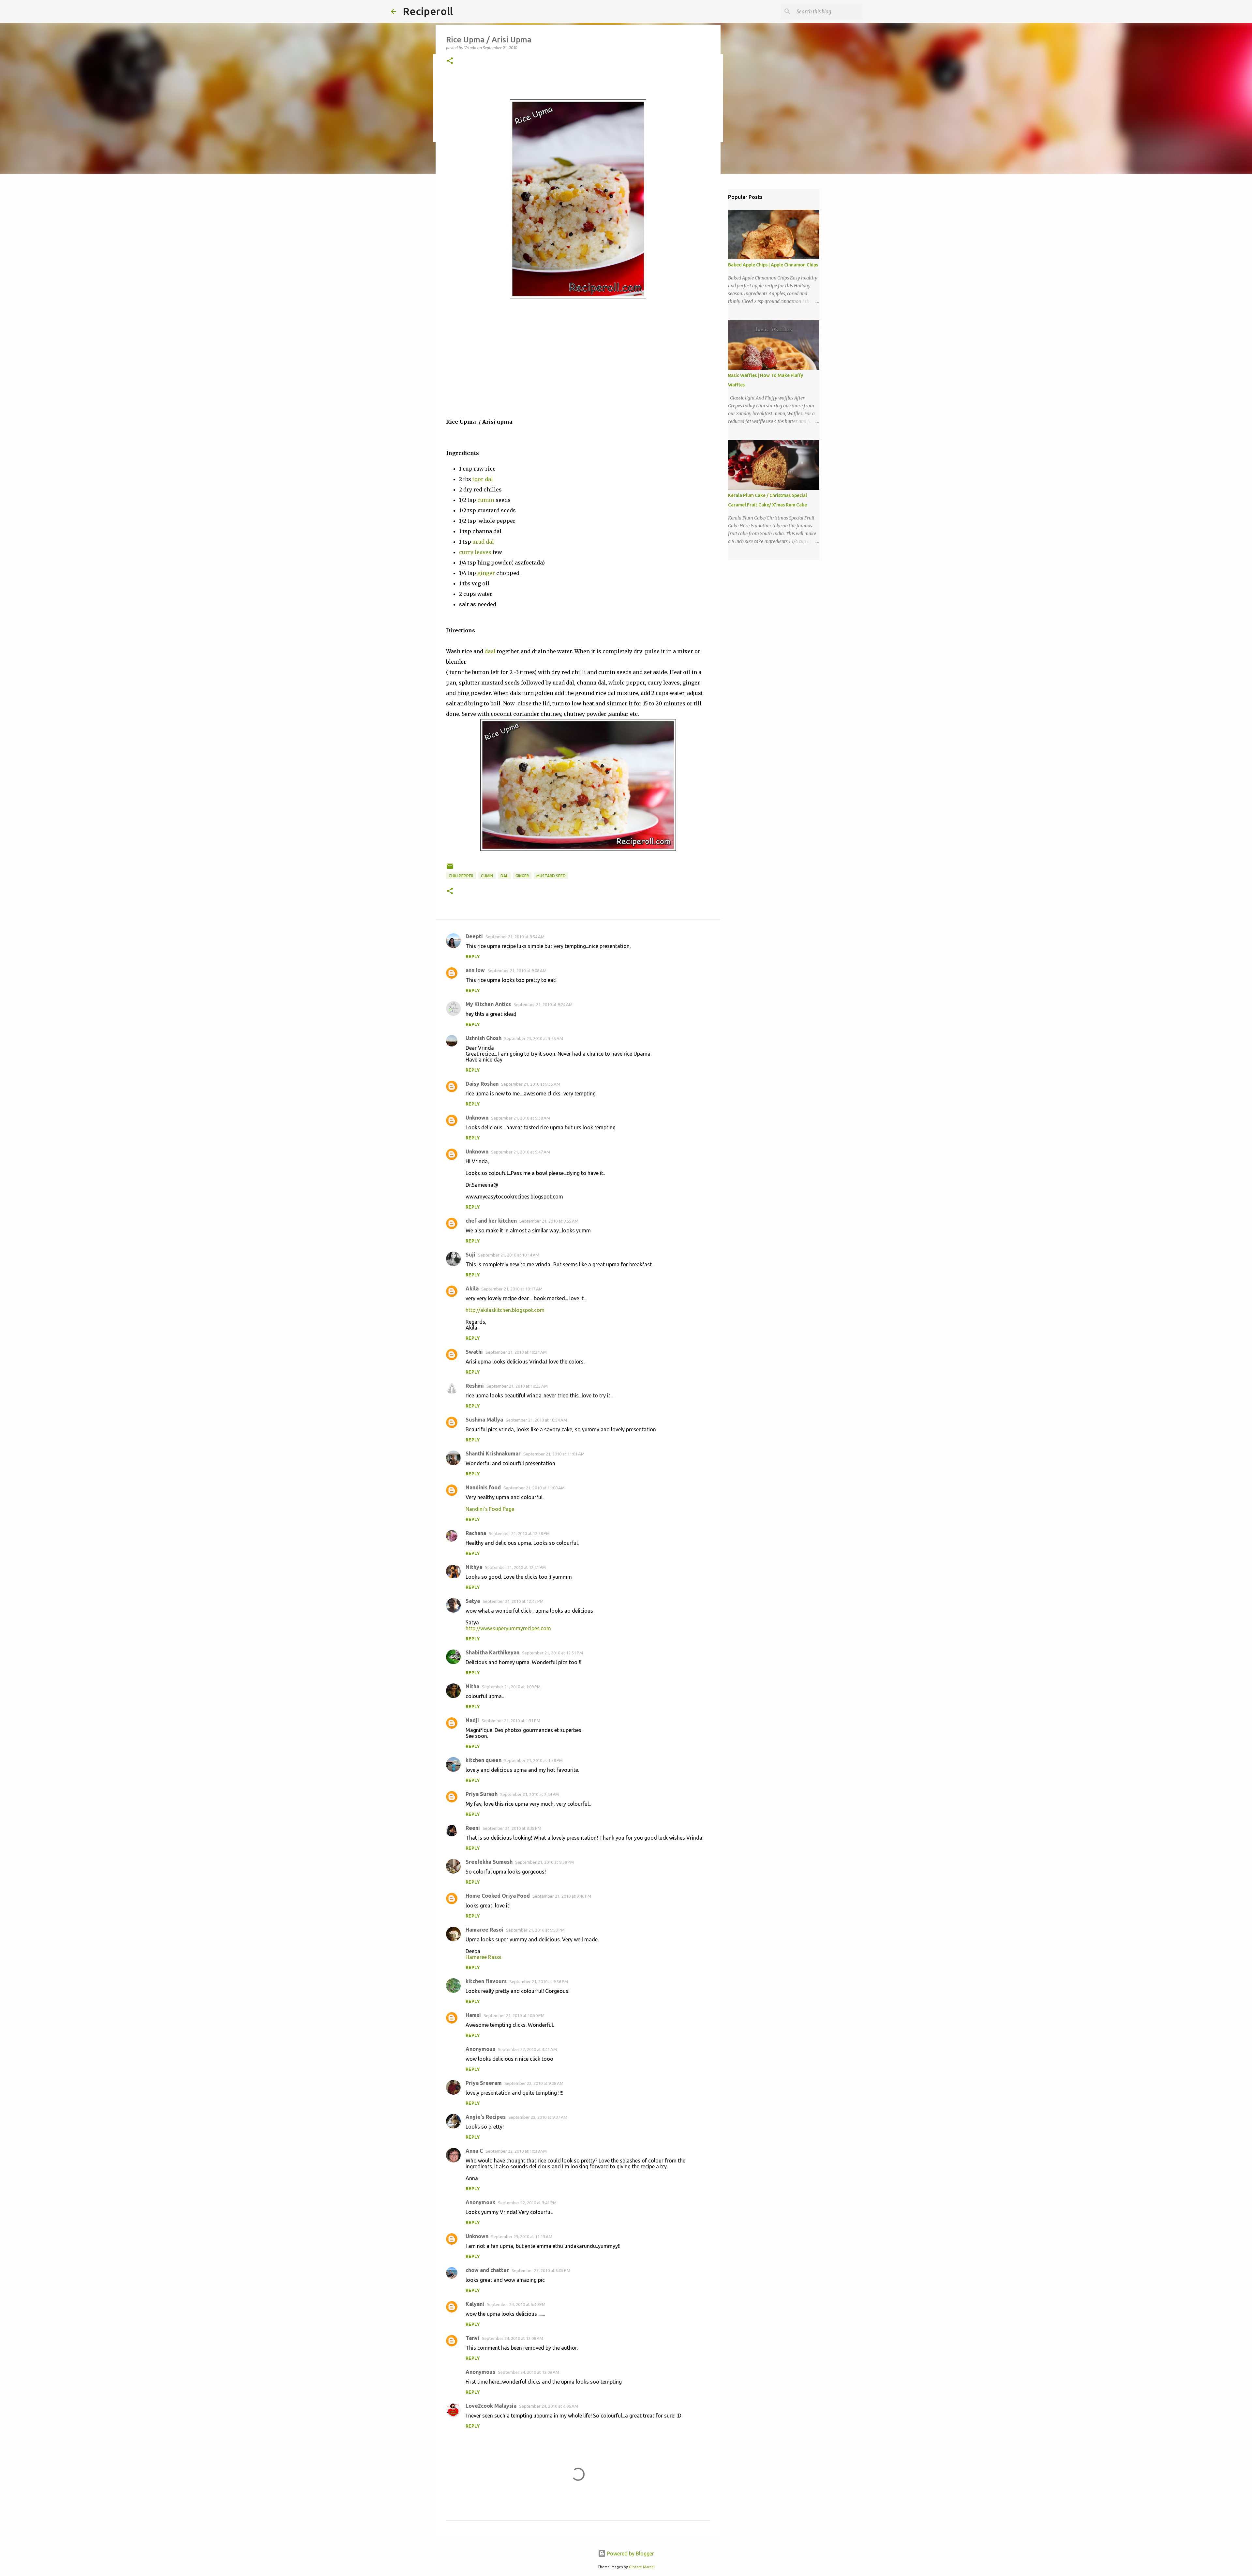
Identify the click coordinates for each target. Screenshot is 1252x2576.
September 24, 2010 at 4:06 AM (549, 2406)
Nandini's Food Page (490, 1509)
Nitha (472, 1686)
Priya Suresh (482, 1794)
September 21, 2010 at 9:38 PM (544, 1862)
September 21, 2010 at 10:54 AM (536, 1420)
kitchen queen (484, 1760)
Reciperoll (428, 11)
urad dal (483, 542)
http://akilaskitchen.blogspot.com (505, 1310)
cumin (486, 500)
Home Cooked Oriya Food (498, 1896)
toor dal (483, 479)
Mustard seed (551, 876)
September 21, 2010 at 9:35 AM (534, 1038)
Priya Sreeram (484, 2083)
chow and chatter (487, 2270)
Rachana (476, 1533)
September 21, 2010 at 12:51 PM (552, 1653)
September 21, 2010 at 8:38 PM (512, 1828)
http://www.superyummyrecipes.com (508, 1628)
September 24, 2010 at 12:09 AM (529, 2372)
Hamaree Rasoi (484, 1930)
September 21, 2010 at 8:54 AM (515, 937)
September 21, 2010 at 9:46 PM (562, 1896)
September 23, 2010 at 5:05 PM (541, 2270)
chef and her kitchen (491, 1221)
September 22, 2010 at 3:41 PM (527, 2203)
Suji (470, 1255)
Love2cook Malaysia (491, 2406)
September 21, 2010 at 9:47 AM (521, 1152)
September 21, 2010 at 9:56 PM (539, 1981)
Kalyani (475, 2304)
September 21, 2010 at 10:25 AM (517, 1386)
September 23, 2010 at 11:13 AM (522, 2237)
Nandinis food (483, 1487)
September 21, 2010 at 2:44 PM (529, 1794)
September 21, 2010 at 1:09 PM (511, 1687)
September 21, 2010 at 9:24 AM (543, 1004)
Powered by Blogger (630, 2553)
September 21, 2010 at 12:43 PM (513, 1601)
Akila (472, 1288)
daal (490, 651)
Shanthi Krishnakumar (493, 1454)
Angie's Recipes (486, 2117)
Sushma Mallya (484, 1420)
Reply (473, 957)
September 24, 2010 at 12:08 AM (513, 2338)
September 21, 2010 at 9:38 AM (521, 1118)
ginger (486, 573)
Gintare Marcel (642, 2567)
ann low (475, 970)
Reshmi (475, 1386)
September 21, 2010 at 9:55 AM (549, 1221)
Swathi (474, 1352)
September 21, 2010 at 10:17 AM (512, 1289)
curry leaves (475, 552)
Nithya (474, 1567)
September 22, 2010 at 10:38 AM (516, 2151)
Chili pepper (461, 876)
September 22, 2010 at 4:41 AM (527, 2049)
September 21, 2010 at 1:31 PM (511, 1721)
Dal (504, 876)
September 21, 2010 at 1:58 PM (533, 1760)
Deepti (474, 936)
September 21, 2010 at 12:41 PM (515, 1567)
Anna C (474, 2151)
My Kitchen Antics (488, 1004)
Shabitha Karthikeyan (492, 1652)
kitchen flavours (486, 1981)
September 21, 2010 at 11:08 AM (534, 1488)
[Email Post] (450, 869)
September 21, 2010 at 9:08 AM (517, 971)
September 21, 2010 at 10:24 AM (516, 1352)
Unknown (477, 1118)
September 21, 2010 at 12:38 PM (519, 1533)
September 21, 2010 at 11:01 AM (554, 1454)
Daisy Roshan (482, 1084)
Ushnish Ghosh (484, 1038)
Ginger (522, 876)
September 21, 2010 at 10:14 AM (509, 1255)
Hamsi (473, 2015)
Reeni (473, 1828)
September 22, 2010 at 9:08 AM (534, 2083)
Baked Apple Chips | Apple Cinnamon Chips (773, 265)
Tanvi (472, 2338)
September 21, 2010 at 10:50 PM (514, 2015)
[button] (450, 61)
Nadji (472, 1720)
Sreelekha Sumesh (489, 1862)
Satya (473, 1601)
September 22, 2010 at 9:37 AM (538, 2117)
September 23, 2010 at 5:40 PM (516, 2304)
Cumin (487, 876)
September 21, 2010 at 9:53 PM (535, 1930)
